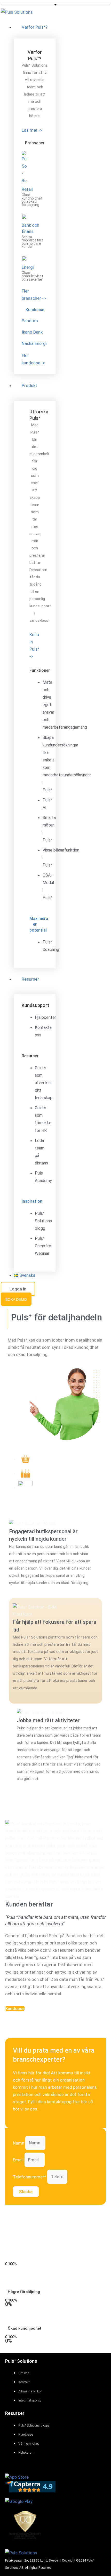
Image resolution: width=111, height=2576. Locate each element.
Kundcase (35, 310)
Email (19, 2160)
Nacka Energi (34, 343)
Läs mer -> (32, 130)
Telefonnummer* (30, 2177)
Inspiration (32, 1201)
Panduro (30, 321)
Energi (28, 267)
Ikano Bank (32, 332)
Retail (27, 189)
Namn (19, 2143)
